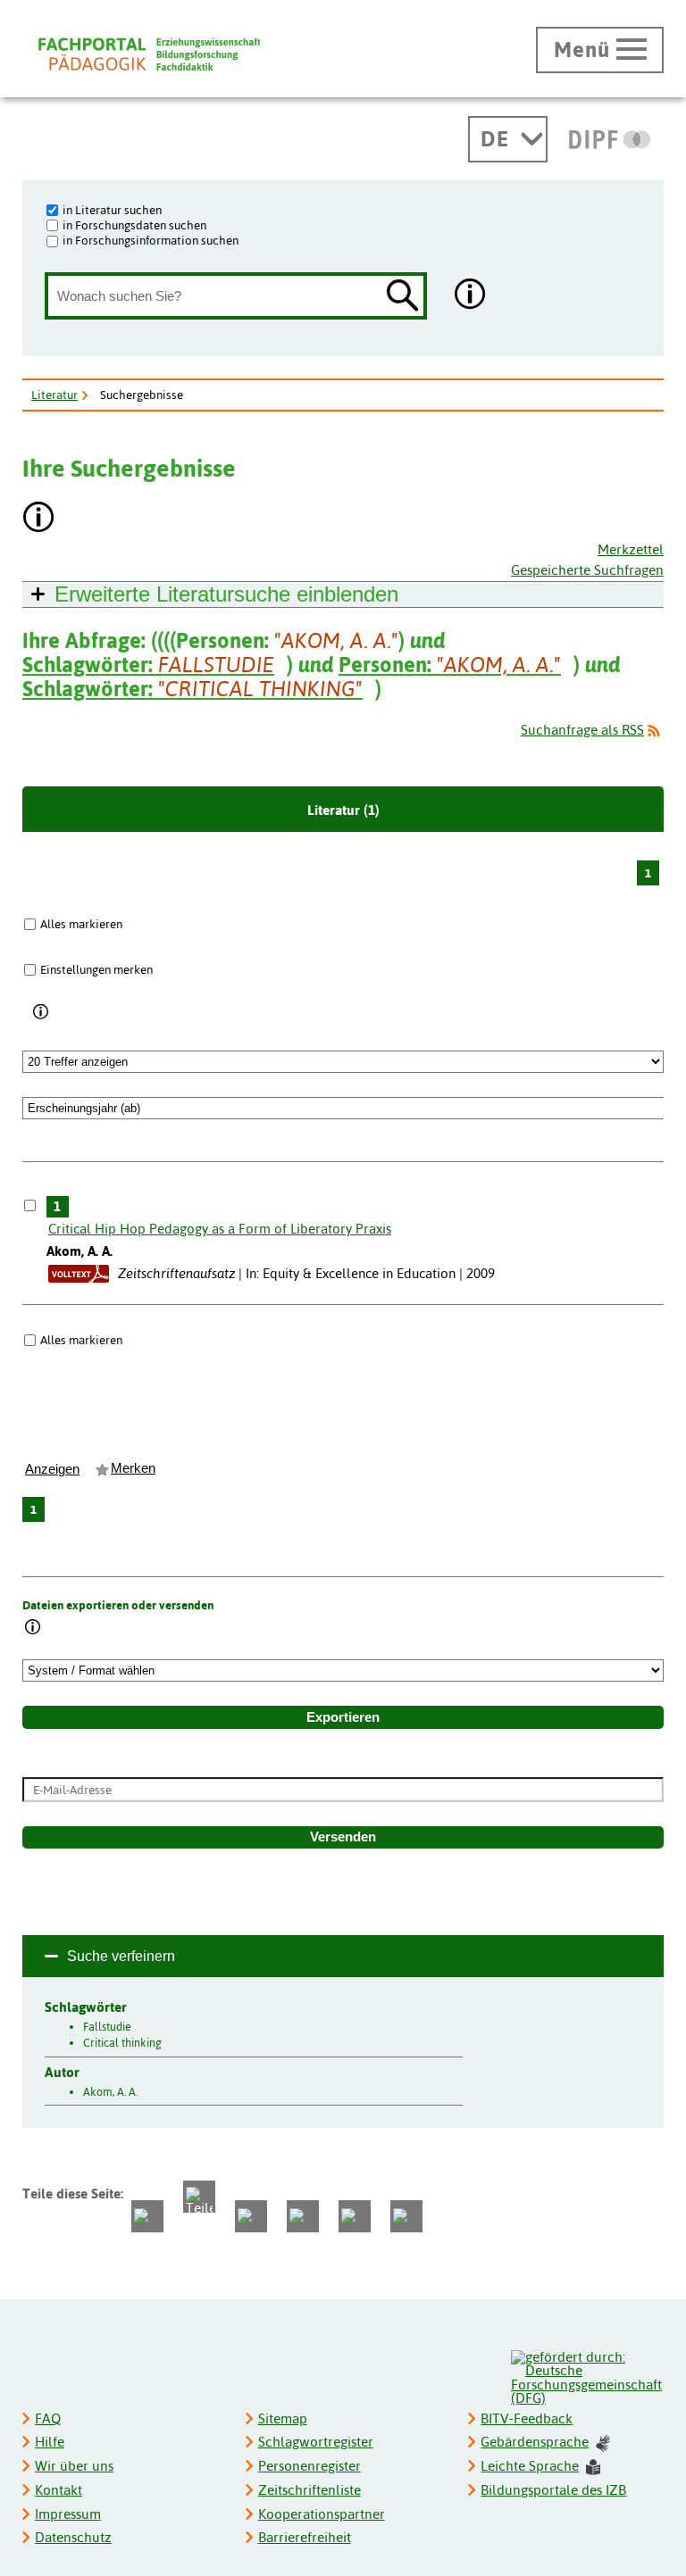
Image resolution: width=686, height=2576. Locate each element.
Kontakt (59, 2490)
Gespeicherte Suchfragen (587, 570)
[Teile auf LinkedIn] (303, 2216)
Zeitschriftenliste (310, 2490)
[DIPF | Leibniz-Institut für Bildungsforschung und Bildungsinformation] (610, 139)
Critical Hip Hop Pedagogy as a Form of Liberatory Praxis (220, 1229)
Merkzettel (631, 549)
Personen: (450, 665)
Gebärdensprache (535, 2442)
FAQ (48, 2418)
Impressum (68, 2514)
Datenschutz (73, 2537)
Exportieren (343, 1717)
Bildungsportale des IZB (553, 2490)
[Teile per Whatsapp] (251, 2216)
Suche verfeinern (121, 1956)
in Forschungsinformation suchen (151, 240)
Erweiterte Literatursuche (226, 594)
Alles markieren (81, 924)
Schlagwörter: (148, 665)
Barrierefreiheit (305, 2537)
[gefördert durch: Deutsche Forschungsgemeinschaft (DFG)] (586, 2376)
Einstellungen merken (96, 969)
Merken (133, 1468)
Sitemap (283, 2418)
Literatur (54, 395)
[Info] (42, 1013)
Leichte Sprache (530, 2466)
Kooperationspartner (322, 2514)
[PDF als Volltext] (79, 1273)
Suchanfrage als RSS (582, 730)
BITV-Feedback (527, 2418)
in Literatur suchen (112, 210)
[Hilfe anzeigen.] (471, 296)
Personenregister (310, 2466)
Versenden (343, 1837)
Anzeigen (52, 1469)
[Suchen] (403, 297)
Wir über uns (74, 2466)
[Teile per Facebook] (147, 2216)
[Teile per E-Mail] (355, 2216)
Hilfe (50, 2442)
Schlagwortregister (316, 2442)
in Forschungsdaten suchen (134, 225)
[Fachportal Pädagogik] (149, 54)
